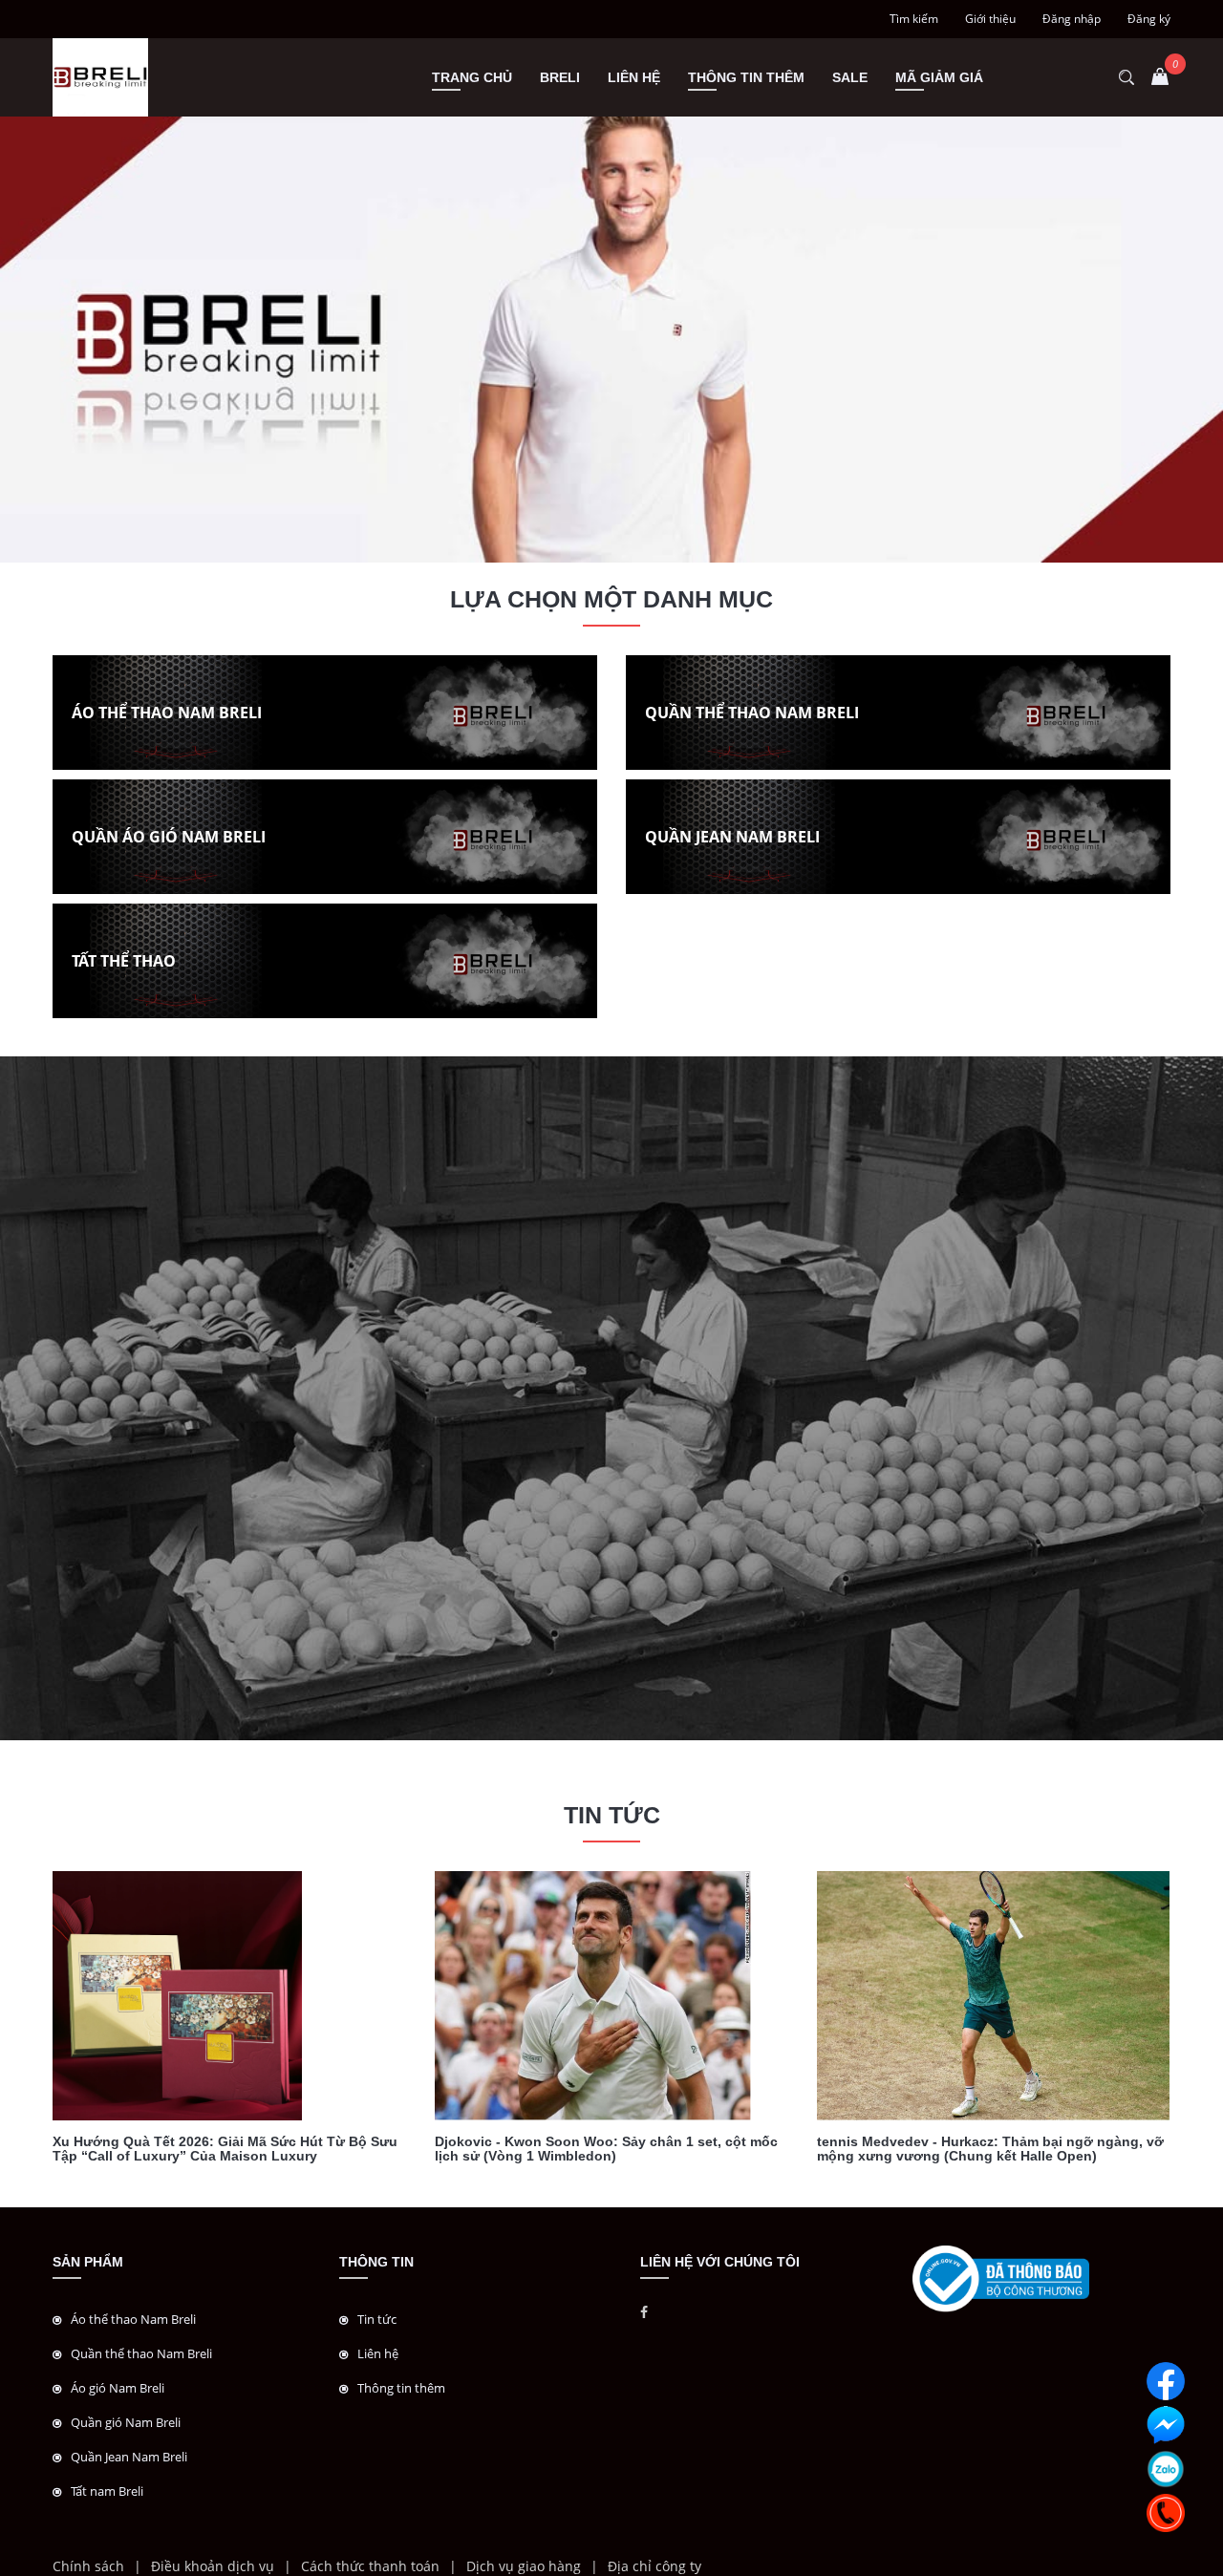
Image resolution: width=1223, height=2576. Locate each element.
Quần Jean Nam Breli (129, 2457)
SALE (850, 77)
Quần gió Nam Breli (126, 2422)
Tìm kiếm (914, 19)
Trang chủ (472, 77)
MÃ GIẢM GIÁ (939, 77)
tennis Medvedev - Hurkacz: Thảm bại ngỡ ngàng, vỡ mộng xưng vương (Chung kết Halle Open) (990, 2149)
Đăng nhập (1072, 19)
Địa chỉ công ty (654, 2566)
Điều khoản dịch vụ (213, 2566)
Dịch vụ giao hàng (524, 2566)
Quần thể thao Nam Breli (141, 2353)
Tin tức (377, 2319)
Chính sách (88, 2566)
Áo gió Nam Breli (118, 2388)
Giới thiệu (990, 19)
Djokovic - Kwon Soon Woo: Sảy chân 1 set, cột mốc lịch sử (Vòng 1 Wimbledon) (606, 2149)
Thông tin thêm (746, 77)
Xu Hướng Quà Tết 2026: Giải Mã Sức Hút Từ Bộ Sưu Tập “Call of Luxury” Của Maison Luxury (225, 2149)
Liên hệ (634, 77)
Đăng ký (1149, 19)
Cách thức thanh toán (370, 2566)
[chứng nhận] (1001, 2278)
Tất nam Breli (107, 2491)
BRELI (560, 77)
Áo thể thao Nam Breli (133, 2319)
